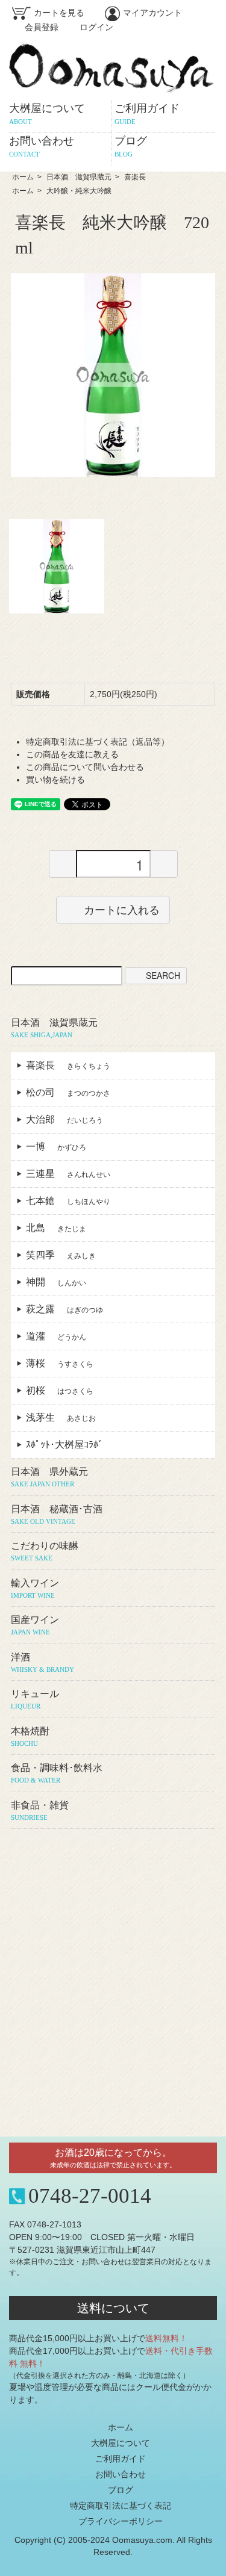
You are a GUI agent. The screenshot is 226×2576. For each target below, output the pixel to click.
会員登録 (42, 27)
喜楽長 (135, 177)
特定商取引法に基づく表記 (121, 2506)
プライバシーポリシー (121, 2521)
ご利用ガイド (147, 114)
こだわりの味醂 (45, 1551)
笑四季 (61, 1255)
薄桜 (60, 1363)
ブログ (121, 2490)
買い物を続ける (55, 780)
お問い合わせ (121, 2474)
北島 (56, 1228)
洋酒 (42, 1662)
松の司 (68, 1092)
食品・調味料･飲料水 (57, 1773)
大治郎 (64, 1119)
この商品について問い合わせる (85, 767)
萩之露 (64, 1309)
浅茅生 (61, 1417)
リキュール (35, 1699)
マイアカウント (152, 13)
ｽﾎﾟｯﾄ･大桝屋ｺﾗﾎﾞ (69, 1445)
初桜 (60, 1390)
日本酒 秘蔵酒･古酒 (57, 1514)
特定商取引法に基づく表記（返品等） (98, 742)
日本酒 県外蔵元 (49, 1477)
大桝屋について (47, 114)
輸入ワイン (35, 1588)
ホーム (23, 177)
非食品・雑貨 (40, 1811)
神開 (56, 1282)
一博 (56, 1147)
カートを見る (59, 13)
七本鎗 (68, 1201)
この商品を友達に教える (72, 754)
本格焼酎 (30, 1736)
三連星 (68, 1174)
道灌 (56, 1336)
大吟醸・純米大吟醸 (79, 191)
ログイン (96, 27)
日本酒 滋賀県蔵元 (79, 177)
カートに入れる (122, 910)
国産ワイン (35, 1625)
